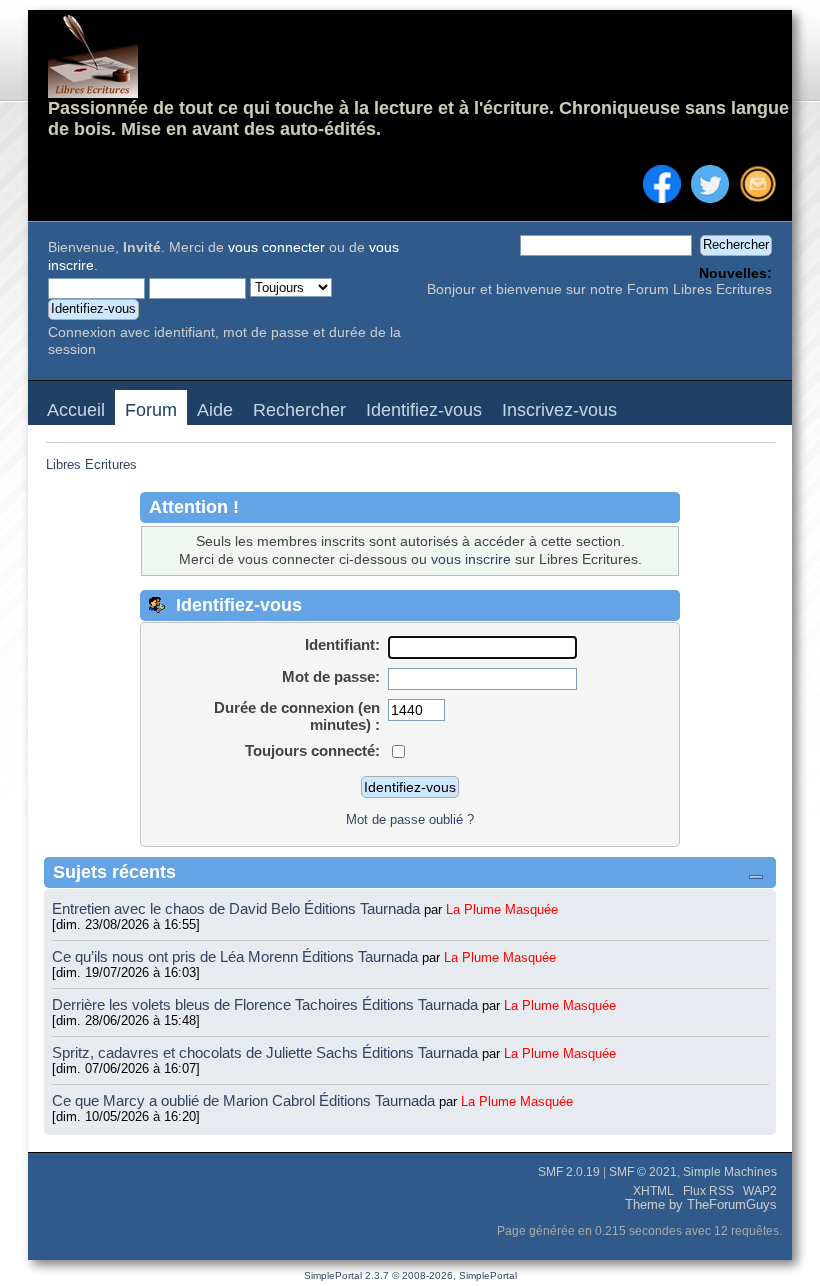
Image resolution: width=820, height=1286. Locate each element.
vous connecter (276, 247)
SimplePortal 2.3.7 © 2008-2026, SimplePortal (410, 1275)
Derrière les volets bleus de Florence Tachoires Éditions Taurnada (267, 1004)
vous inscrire (471, 559)
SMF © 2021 (643, 1172)
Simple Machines (730, 1172)
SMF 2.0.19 (569, 1172)
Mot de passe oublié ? (410, 819)
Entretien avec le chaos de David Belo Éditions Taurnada (238, 908)
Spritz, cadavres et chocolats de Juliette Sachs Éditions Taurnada (267, 1052)
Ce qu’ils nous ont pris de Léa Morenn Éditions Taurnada (237, 956)
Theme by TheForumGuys (701, 1205)
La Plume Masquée (502, 909)
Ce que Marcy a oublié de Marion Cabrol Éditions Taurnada (245, 1100)
